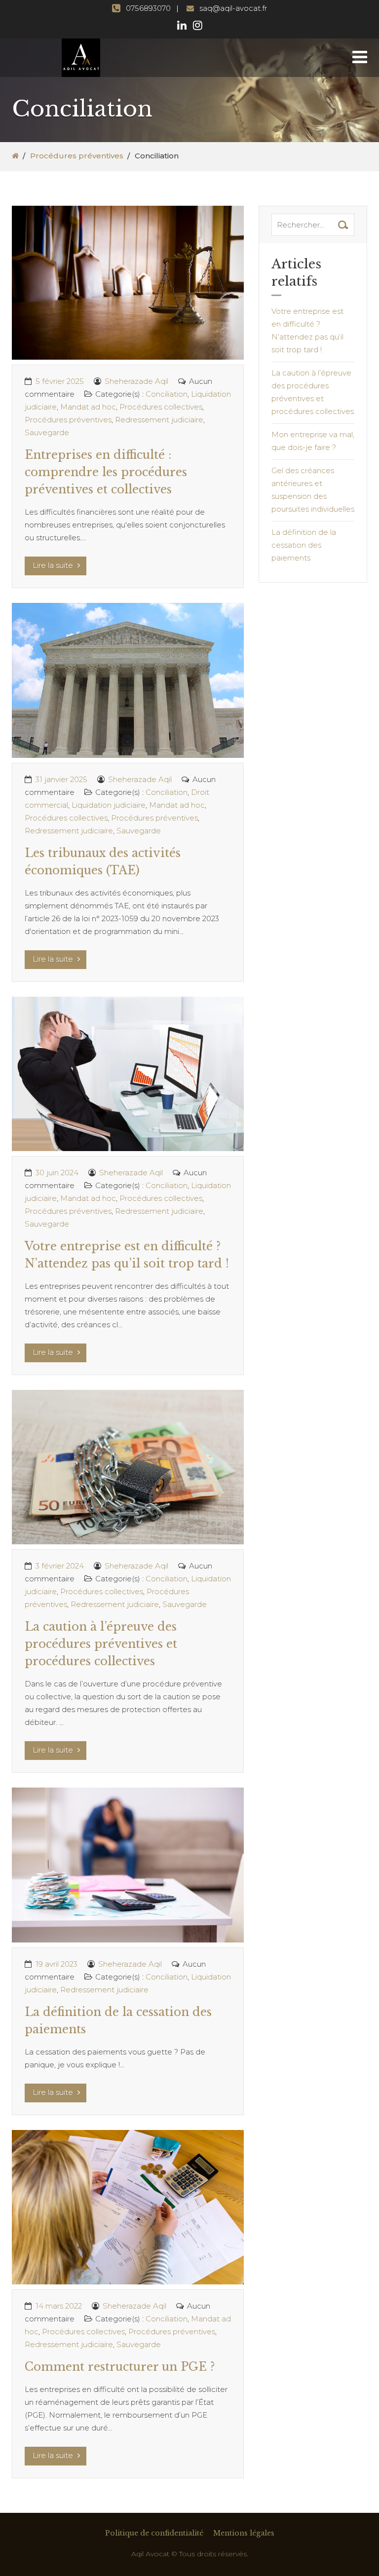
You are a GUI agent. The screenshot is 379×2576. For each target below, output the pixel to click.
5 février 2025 (60, 381)
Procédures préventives (77, 156)
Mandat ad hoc (88, 407)
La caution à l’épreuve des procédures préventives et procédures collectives (101, 1644)
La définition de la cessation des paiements (304, 545)
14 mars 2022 (59, 2306)
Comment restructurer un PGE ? (120, 2367)
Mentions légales (244, 2533)
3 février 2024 (60, 1566)
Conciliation (167, 394)
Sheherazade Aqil (136, 381)
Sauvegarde (47, 432)
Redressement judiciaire (159, 420)
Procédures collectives (161, 407)
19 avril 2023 (57, 1964)
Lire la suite (54, 565)
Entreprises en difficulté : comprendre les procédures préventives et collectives (106, 472)
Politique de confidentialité (154, 2533)
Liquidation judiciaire (109, 805)
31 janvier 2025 (61, 779)
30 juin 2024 (57, 1173)
